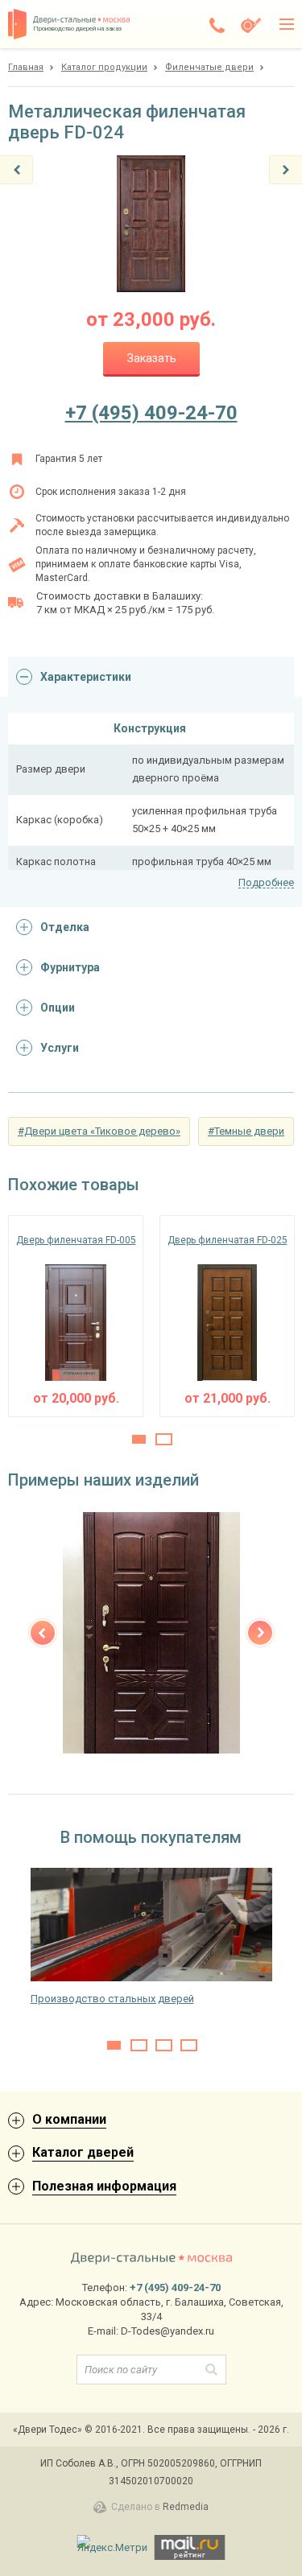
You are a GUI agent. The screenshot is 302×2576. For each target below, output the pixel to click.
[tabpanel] (76, 1316)
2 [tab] (164, 1439)
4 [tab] (189, 2045)
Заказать (152, 358)
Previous (43, 1633)
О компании (69, 2119)
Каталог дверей (83, 2152)
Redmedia (186, 2507)
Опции (58, 1008)
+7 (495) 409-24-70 (151, 413)
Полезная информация (104, 2186)
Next (260, 1633)
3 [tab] (164, 2045)
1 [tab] (139, 1439)
